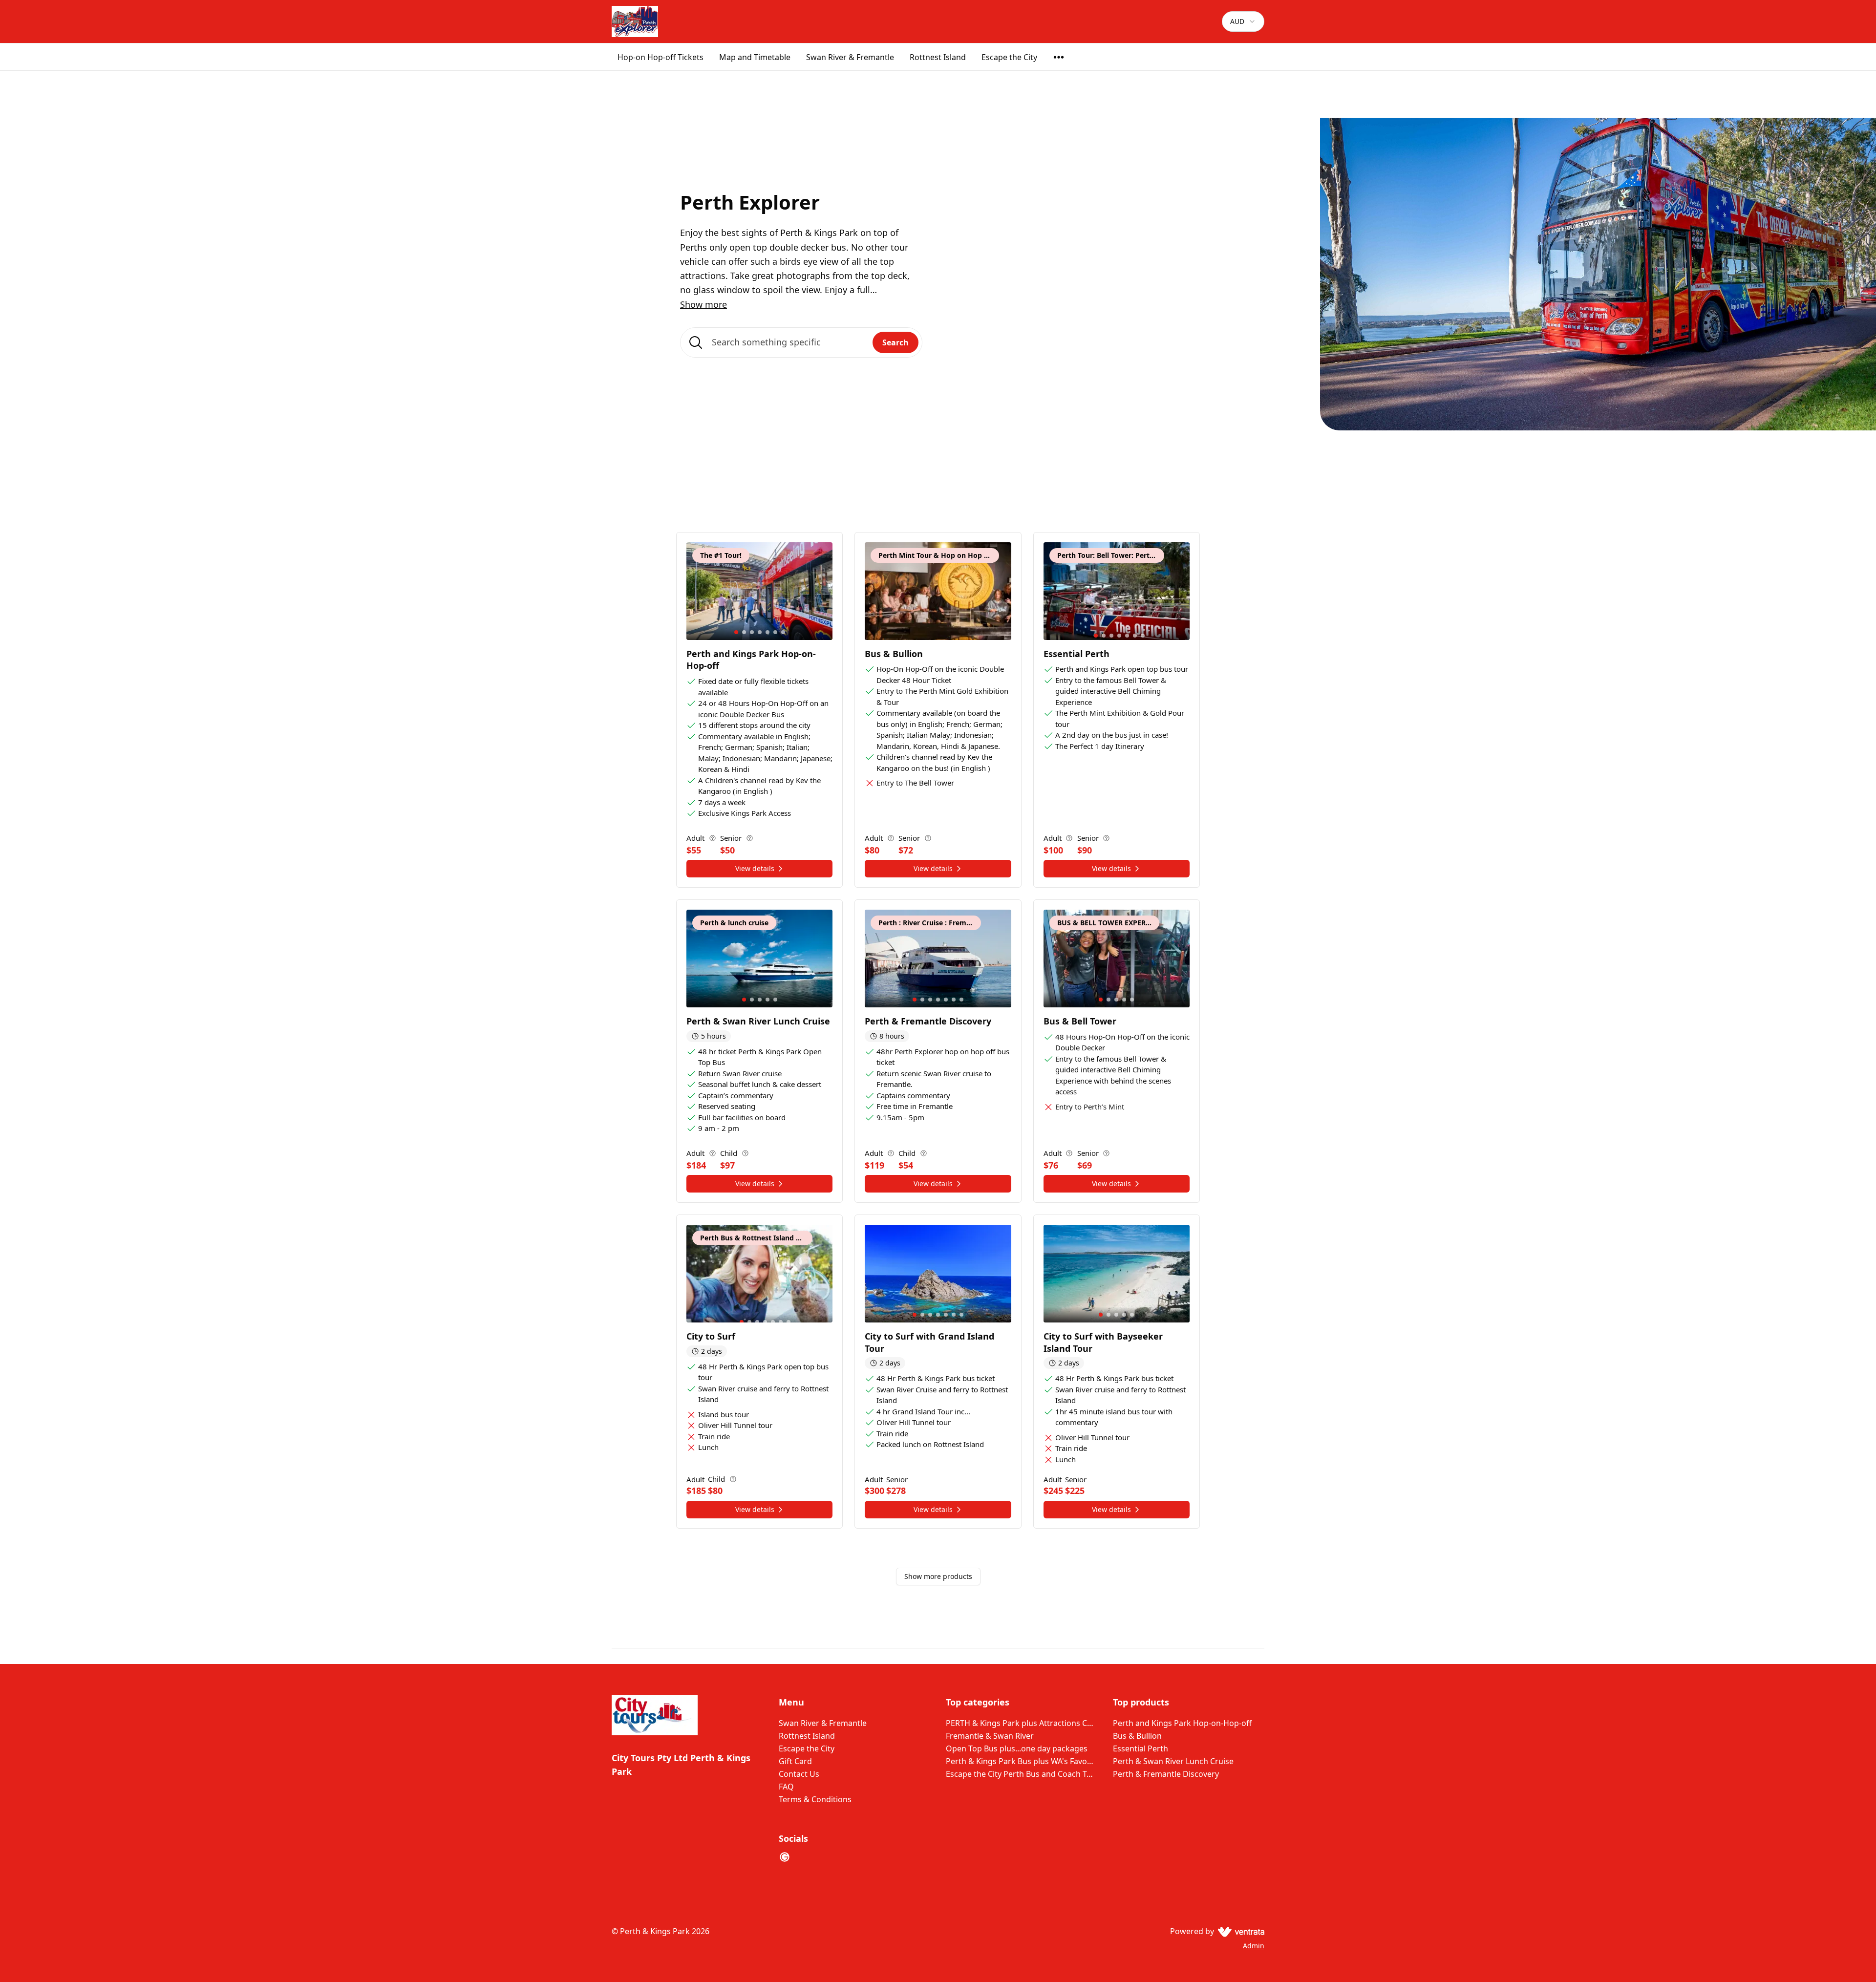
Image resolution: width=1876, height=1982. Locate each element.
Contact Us (799, 1774)
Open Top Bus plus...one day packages (1017, 1748)
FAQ (786, 1787)
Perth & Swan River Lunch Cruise (1173, 1761)
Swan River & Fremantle (850, 57)
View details (755, 868)
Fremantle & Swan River (990, 1736)
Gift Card (795, 1761)
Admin (1254, 1946)
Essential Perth (1141, 1748)
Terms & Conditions (815, 1799)
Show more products (938, 1576)
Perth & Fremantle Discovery (1166, 1774)
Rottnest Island (938, 57)
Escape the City (1009, 57)
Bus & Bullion (1137, 1736)
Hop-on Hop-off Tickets (661, 57)
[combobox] (1243, 21)
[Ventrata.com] (1239, 1931)
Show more (703, 304)
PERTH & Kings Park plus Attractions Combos (1022, 1723)
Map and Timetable (755, 57)
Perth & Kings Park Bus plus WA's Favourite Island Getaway (1022, 1761)
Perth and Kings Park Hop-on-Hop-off (1182, 1723)
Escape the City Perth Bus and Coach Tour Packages (1022, 1774)
